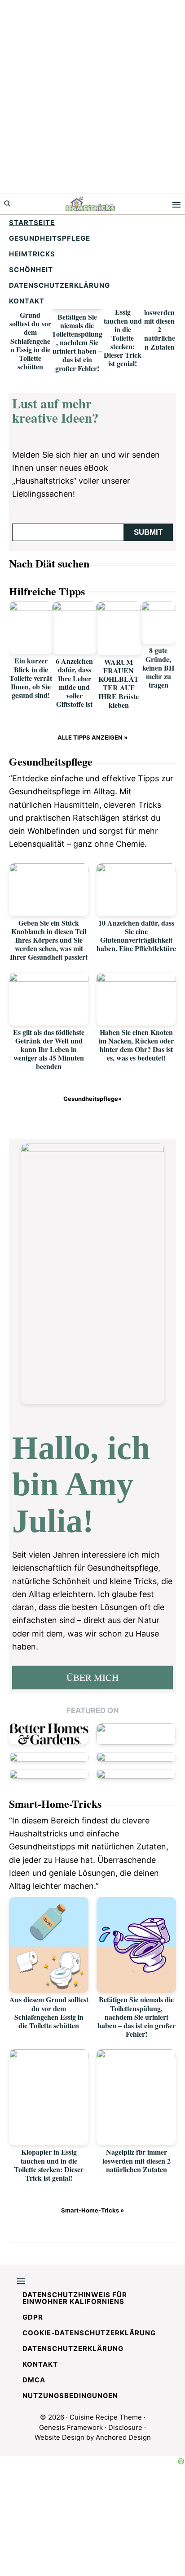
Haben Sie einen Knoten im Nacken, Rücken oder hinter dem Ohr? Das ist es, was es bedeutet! (136, 1045)
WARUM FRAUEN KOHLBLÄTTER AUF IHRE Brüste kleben (119, 683)
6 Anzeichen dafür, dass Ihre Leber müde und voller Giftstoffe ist (74, 682)
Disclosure (125, 2427)
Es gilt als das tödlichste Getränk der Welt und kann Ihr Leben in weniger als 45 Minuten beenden (49, 1049)
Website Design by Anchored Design (93, 2437)
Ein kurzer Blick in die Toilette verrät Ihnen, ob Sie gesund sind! (31, 678)
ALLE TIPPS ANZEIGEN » (92, 737)
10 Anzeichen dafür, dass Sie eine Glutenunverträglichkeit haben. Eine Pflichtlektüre (136, 936)
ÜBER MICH (92, 1677)
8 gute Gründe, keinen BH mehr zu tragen (158, 667)
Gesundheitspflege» (92, 1099)
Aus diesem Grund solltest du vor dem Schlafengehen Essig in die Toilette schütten (30, 336)
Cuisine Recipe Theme (106, 2417)
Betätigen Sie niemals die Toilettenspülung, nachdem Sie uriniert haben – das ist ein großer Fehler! (77, 342)
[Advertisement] (92, 97)
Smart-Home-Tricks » (92, 2210)
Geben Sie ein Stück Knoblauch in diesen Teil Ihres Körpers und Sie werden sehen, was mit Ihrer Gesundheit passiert (49, 940)
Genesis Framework (71, 2427)
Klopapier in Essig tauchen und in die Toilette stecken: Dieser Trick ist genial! (123, 333)
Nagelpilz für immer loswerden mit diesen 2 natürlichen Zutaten (160, 320)
